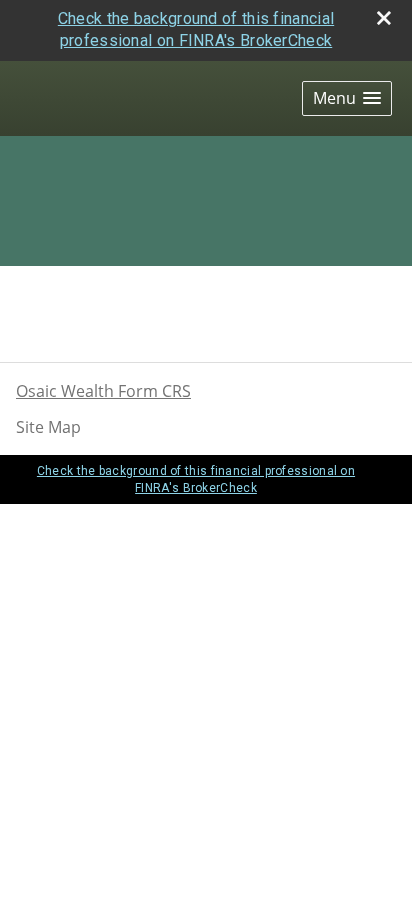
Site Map (48, 427)
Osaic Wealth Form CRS (103, 391)
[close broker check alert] (384, 18)
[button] (347, 98)
